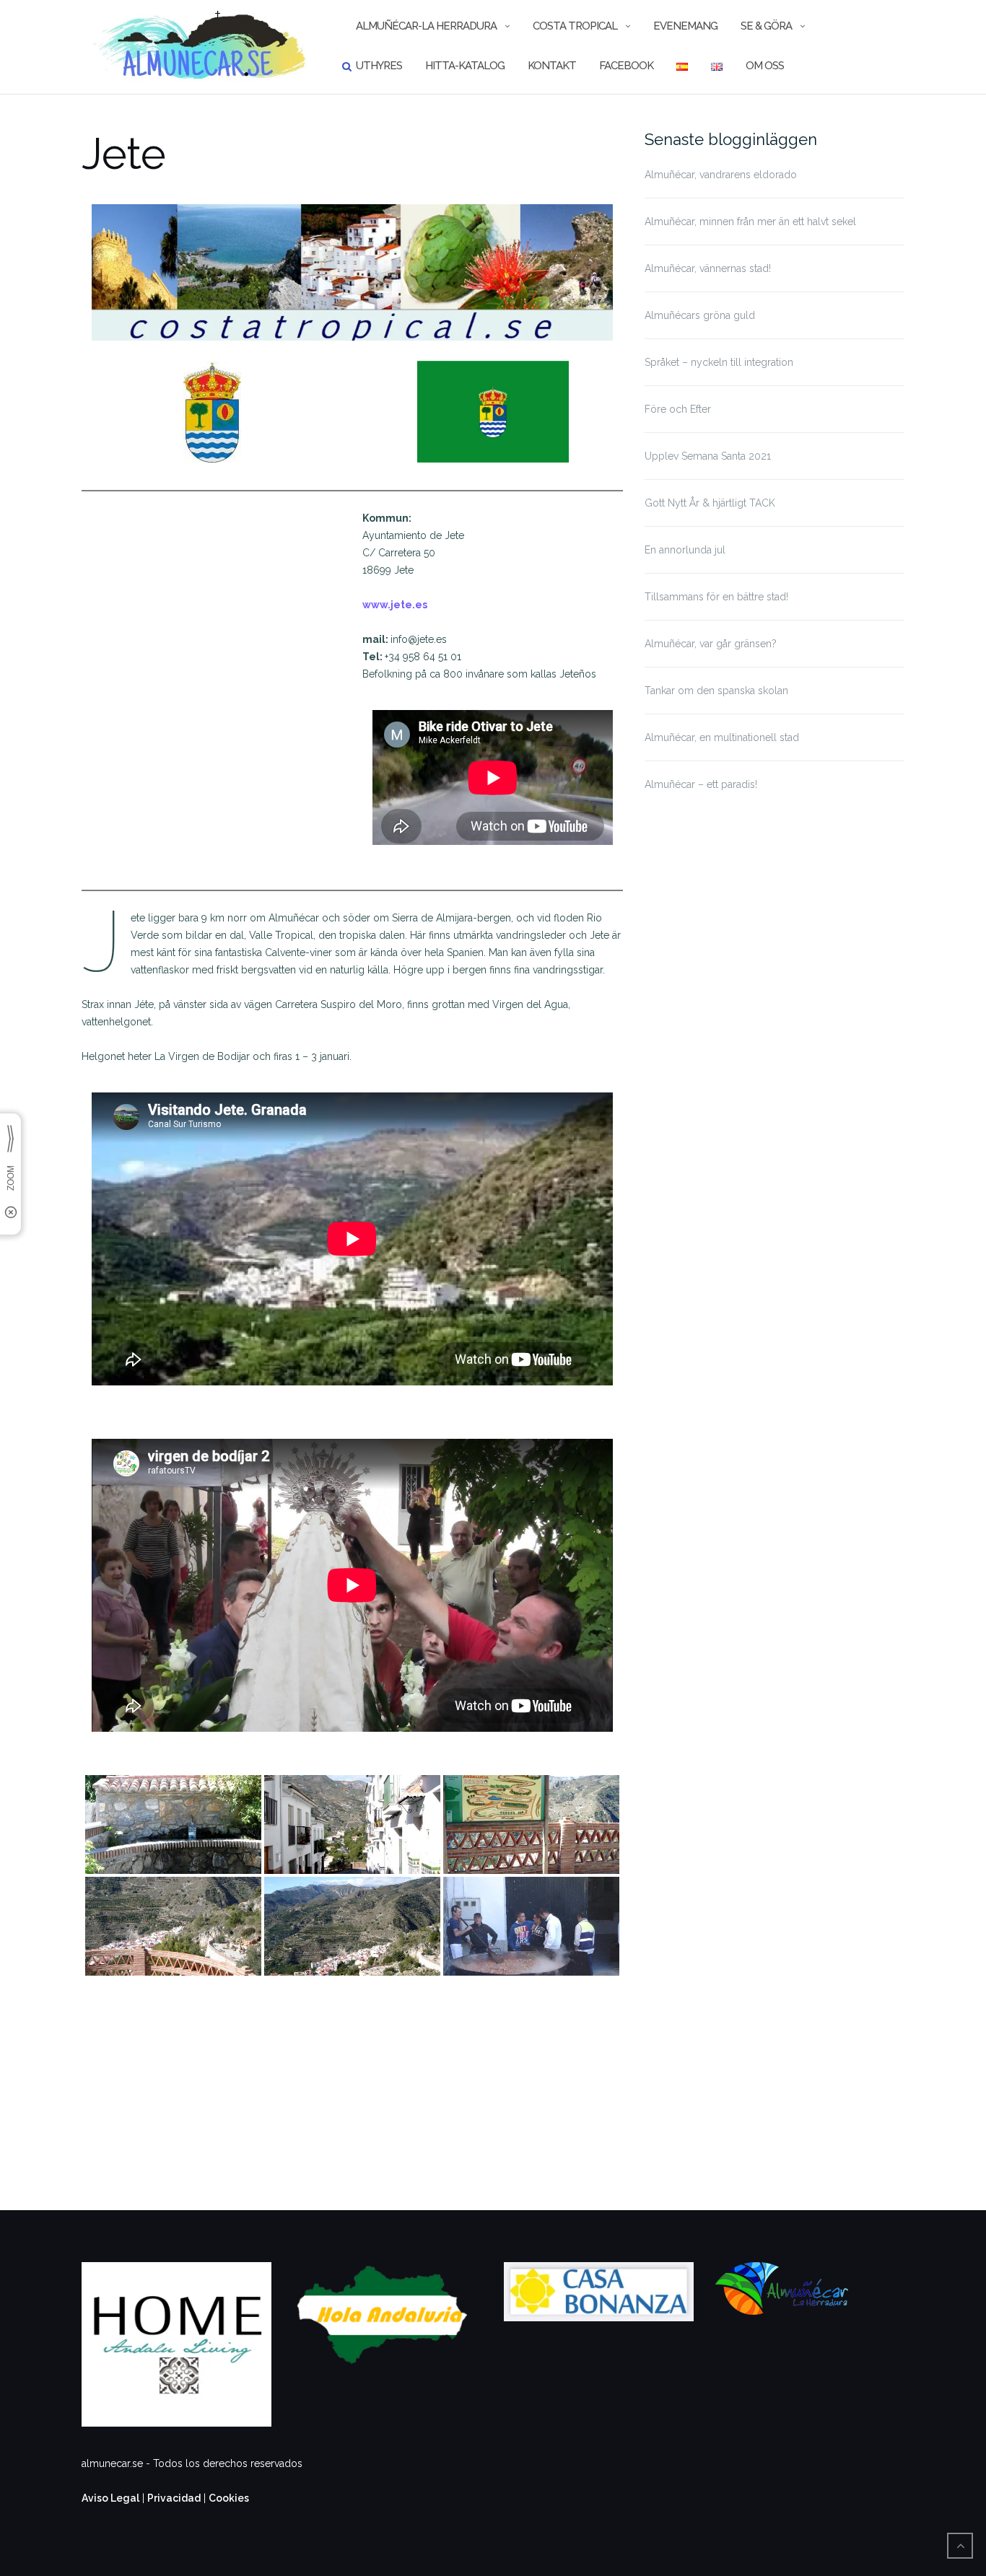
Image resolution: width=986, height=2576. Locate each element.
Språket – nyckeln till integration (719, 362)
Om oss (765, 66)
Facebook (626, 66)
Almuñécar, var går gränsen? (711, 644)
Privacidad (174, 2498)
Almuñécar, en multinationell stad (722, 737)
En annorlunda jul (685, 550)
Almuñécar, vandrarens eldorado (721, 175)
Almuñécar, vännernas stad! (708, 268)
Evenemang (685, 26)
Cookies (229, 2498)
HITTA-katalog (465, 66)
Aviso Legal (110, 2498)
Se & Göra (766, 26)
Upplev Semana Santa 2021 (708, 456)
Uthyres (379, 66)
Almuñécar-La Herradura (426, 26)
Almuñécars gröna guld (700, 315)
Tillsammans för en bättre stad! (716, 597)
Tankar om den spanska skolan (716, 691)
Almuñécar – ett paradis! (701, 784)
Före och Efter (678, 409)
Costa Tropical (575, 26)
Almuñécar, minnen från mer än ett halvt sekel (750, 222)
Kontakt (552, 66)
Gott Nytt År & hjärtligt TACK (710, 503)
